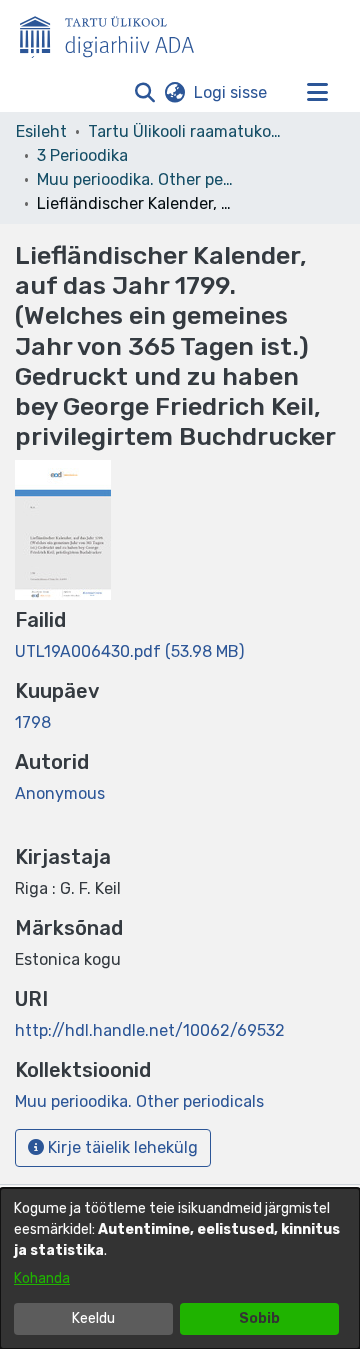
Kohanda (42, 1278)
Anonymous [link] (60, 793)
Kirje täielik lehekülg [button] (121, 1147)
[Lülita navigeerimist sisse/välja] (317, 93)
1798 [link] (33, 722)
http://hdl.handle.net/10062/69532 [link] (150, 1030)
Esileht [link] (41, 131)
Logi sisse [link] (231, 92)
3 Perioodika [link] (82, 155)
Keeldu (93, 1318)
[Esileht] (115, 33)
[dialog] (180, 1268)
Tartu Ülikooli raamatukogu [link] (188, 131)
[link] (129, 651)
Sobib (259, 1318)
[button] (144, 93)
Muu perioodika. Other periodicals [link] (137, 179)
